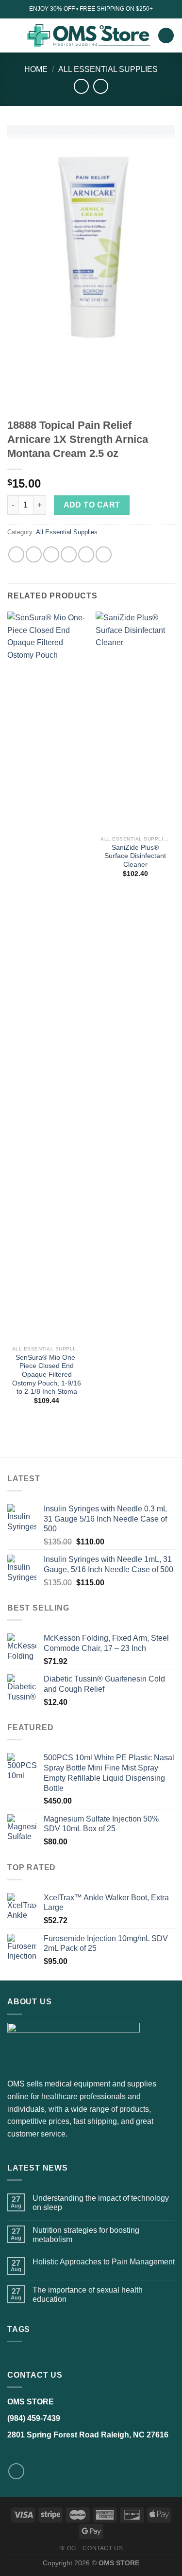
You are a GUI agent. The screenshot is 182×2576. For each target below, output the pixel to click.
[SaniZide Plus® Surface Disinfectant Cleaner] (135, 721)
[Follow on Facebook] (16, 2471)
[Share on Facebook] (34, 554)
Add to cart (92, 505)
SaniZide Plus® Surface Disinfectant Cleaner (135, 856)
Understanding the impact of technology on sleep (101, 2203)
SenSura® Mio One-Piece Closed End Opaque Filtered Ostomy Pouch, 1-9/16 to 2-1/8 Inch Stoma (47, 1375)
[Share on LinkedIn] (104, 554)
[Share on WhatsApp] (16, 554)
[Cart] (166, 36)
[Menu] (13, 35)
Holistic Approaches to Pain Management (104, 2262)
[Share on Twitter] (51, 554)
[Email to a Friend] (69, 554)
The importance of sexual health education (88, 2295)
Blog (68, 2548)
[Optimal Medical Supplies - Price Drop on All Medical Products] (88, 36)
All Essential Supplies (108, 69)
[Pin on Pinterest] (86, 554)
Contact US (103, 2548)
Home (36, 69)
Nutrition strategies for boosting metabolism (86, 2235)
